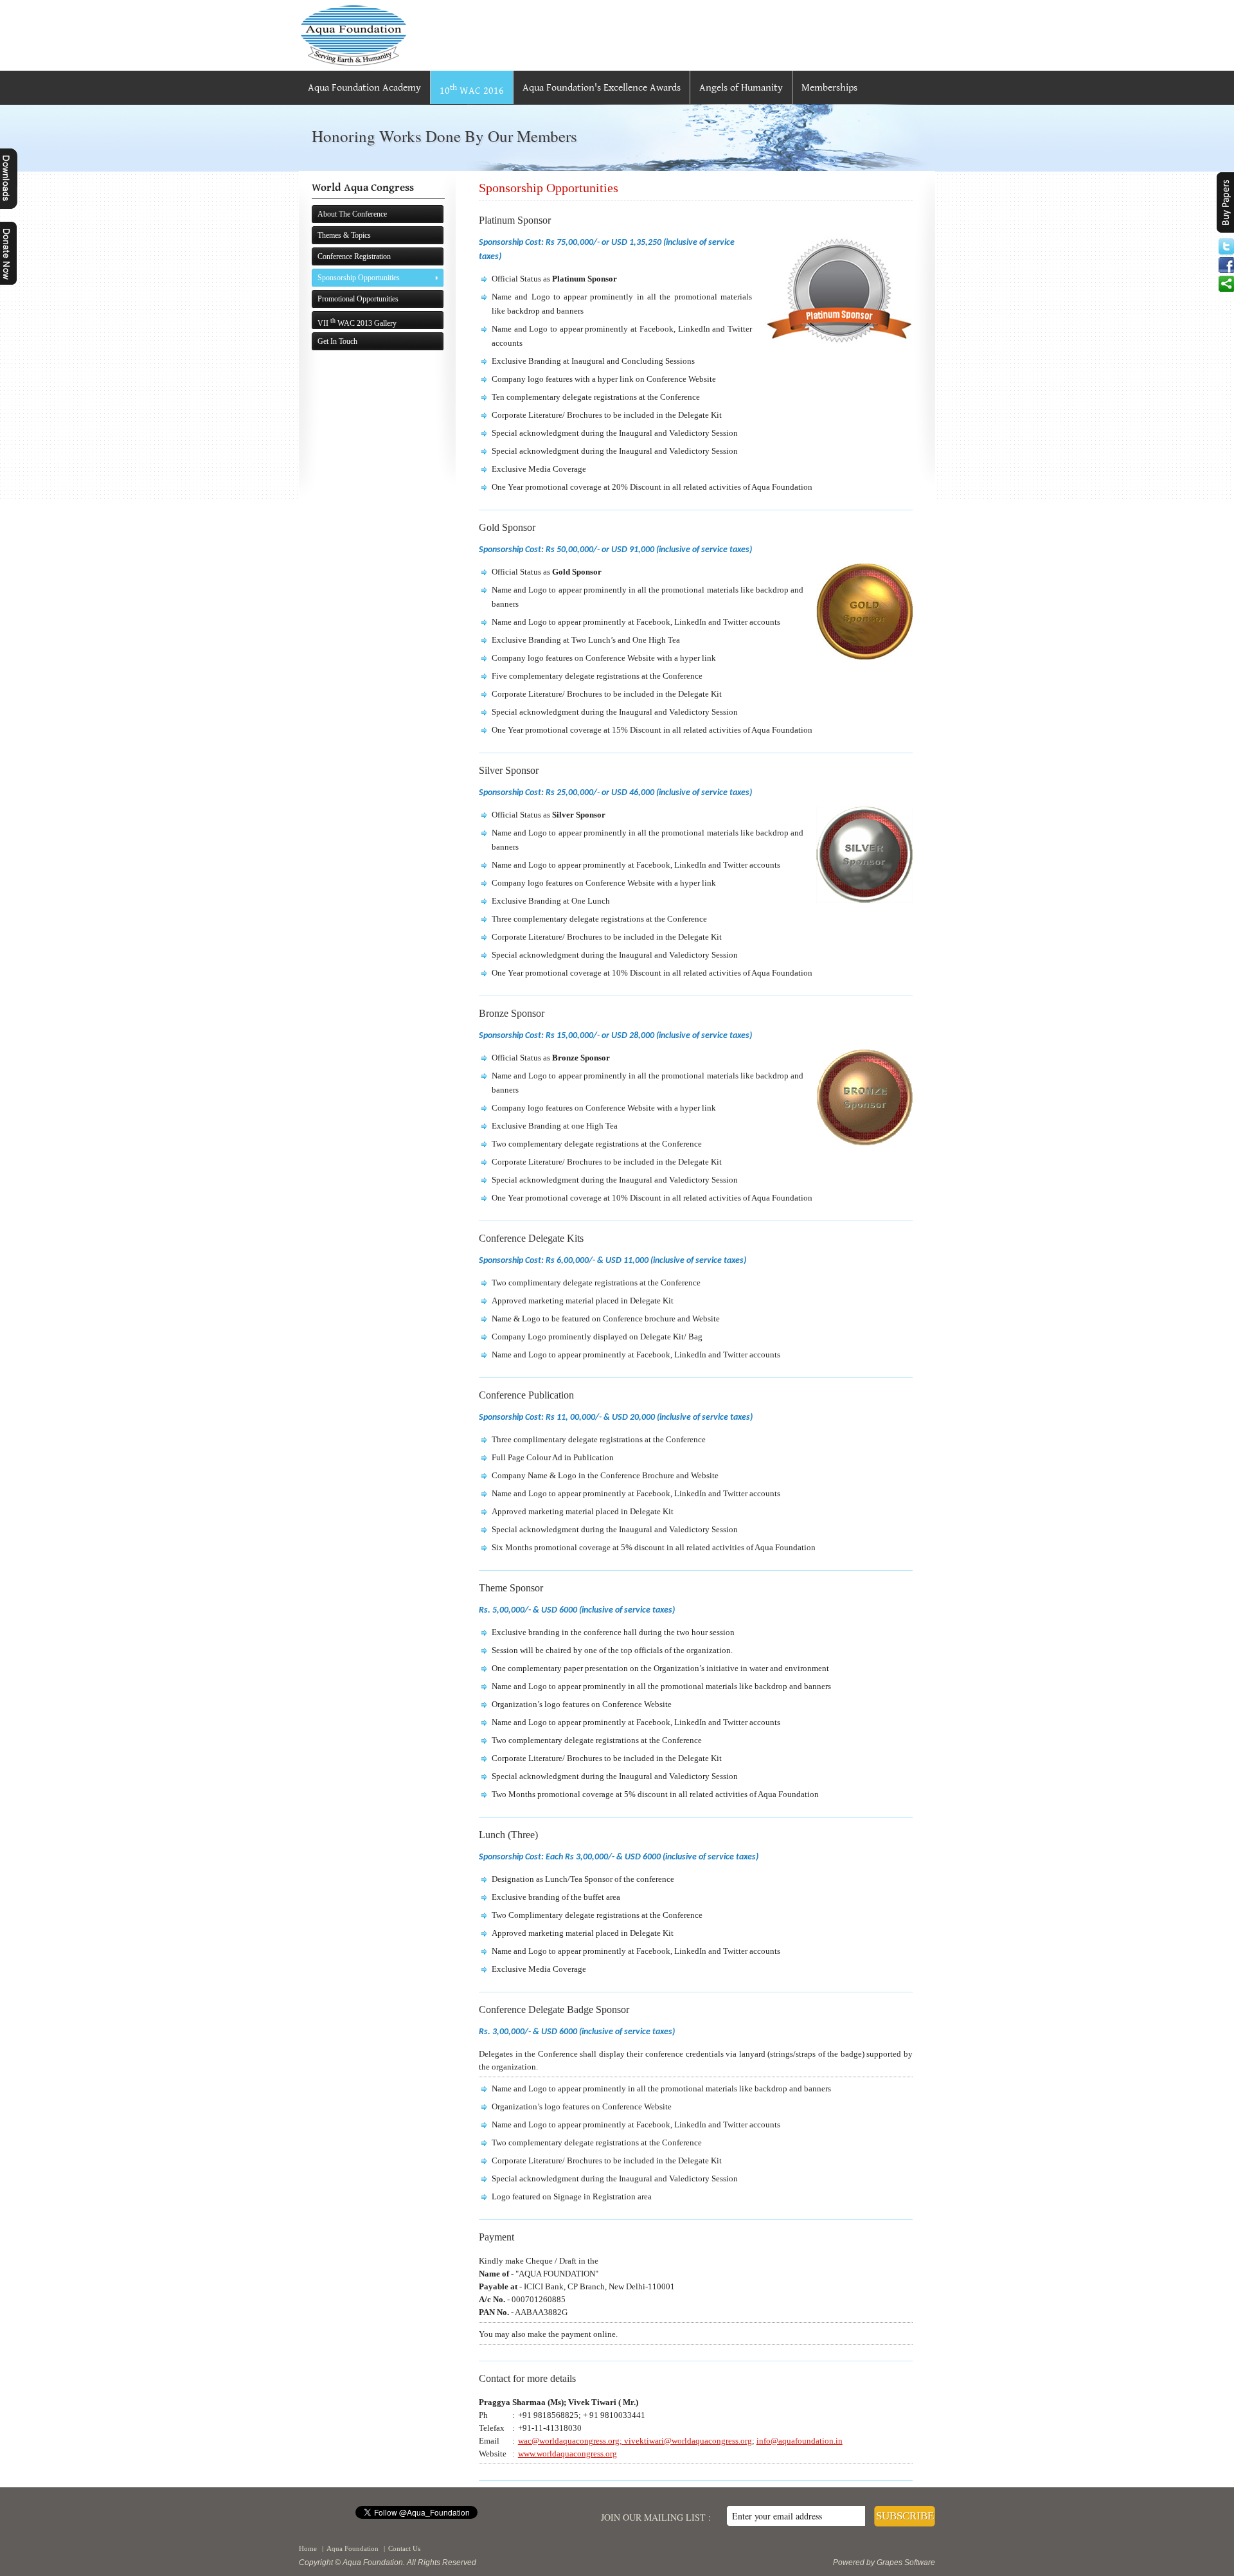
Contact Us (404, 2548)
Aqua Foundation (353, 2548)
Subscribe (905, 2516)
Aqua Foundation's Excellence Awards (602, 88)
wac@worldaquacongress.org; (571, 2441)
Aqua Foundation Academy (364, 88)
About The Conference (352, 214)
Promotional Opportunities (358, 299)
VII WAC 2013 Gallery (357, 322)
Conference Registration (354, 256)
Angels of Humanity (741, 88)
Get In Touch (337, 341)
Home (308, 2548)
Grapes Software (906, 2563)
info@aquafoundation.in (800, 2441)
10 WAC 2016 (472, 90)
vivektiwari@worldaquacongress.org (688, 2441)
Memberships (829, 88)
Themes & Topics (344, 235)
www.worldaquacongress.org (568, 2454)
